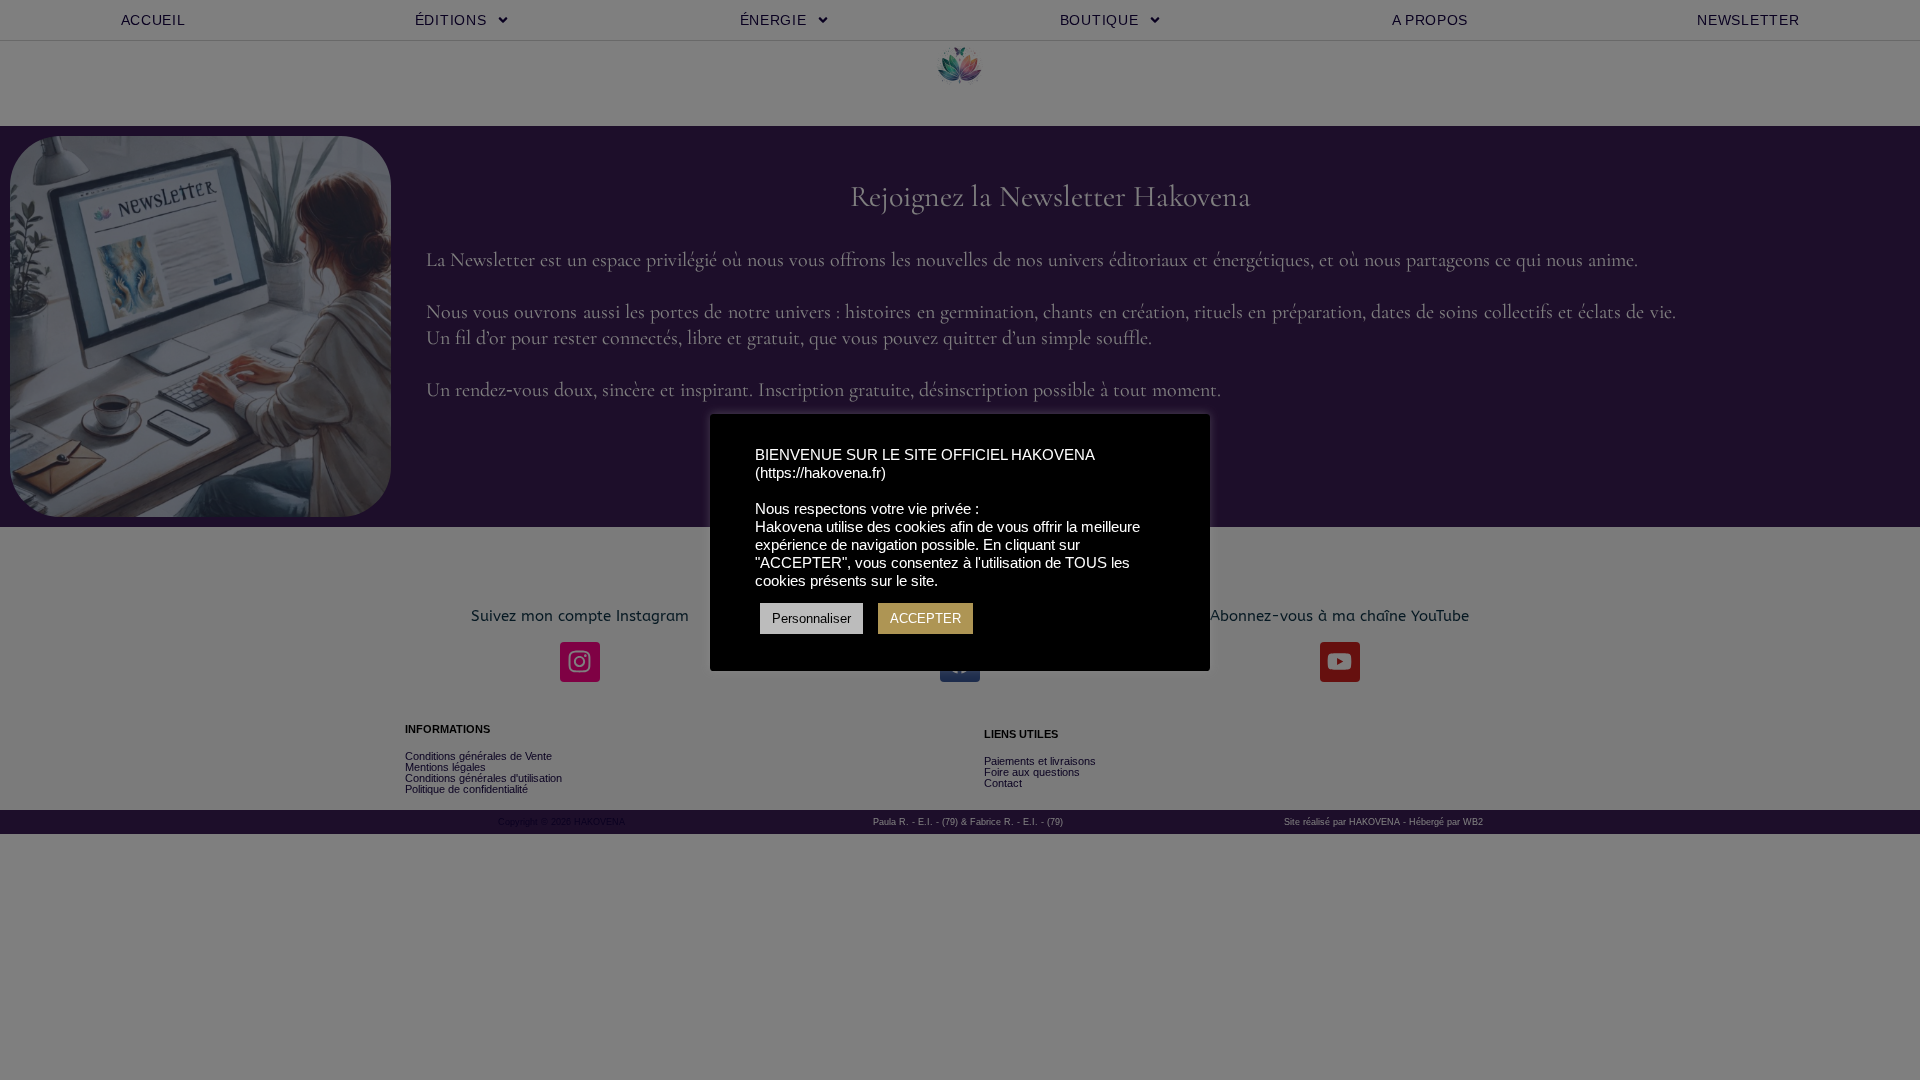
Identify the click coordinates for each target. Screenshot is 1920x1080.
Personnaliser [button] (811, 618)
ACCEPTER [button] (925, 618)
